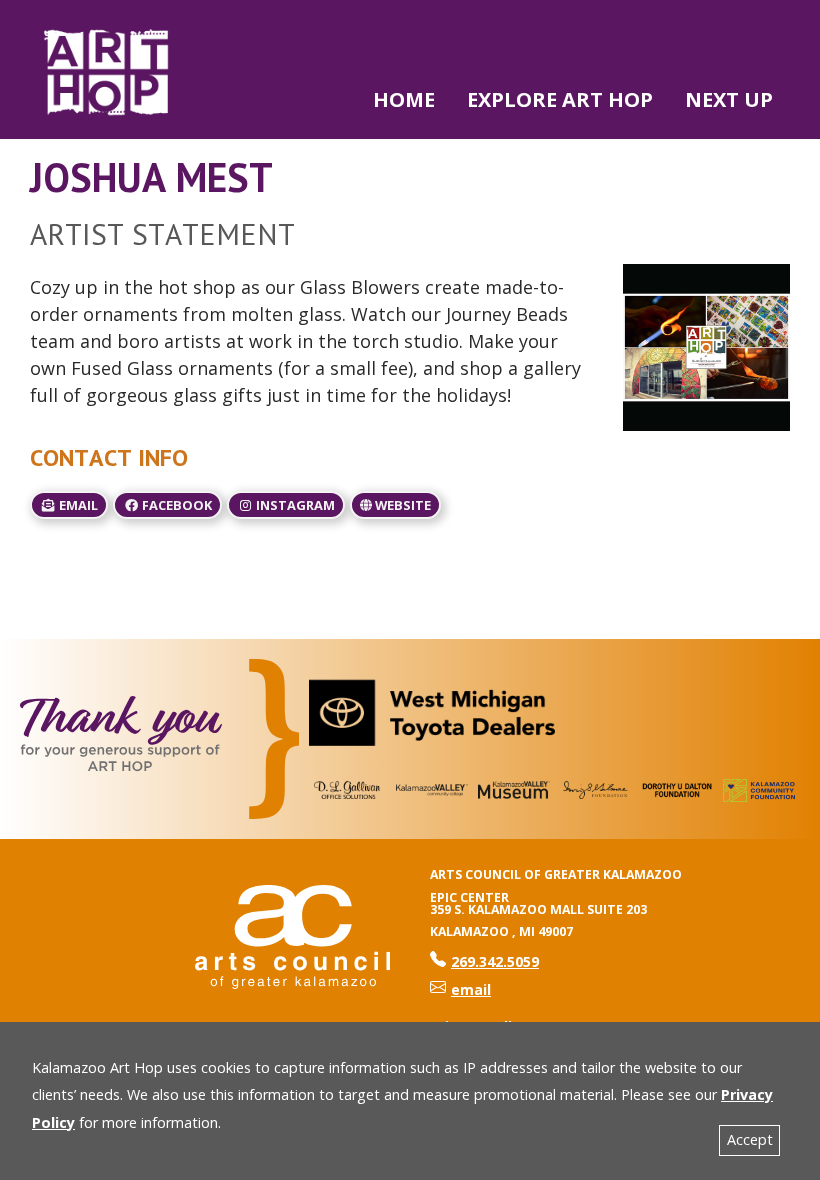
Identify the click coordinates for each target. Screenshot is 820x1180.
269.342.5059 (484, 961)
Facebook (175, 505)
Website (401, 505)
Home (404, 99)
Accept (750, 1139)
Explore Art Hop (560, 99)
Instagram (294, 505)
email (77, 505)
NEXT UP (729, 99)
